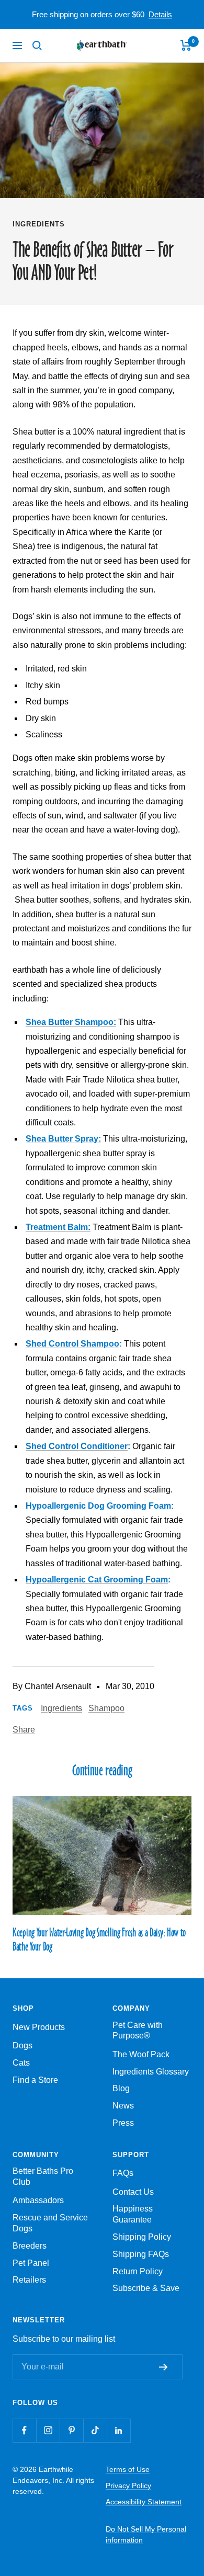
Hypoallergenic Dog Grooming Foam (98, 1506)
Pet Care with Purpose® (138, 2031)
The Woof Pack (141, 2054)
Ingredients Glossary (151, 2072)
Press (123, 2123)
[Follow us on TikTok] (95, 2430)
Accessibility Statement (144, 2502)
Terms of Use (128, 2469)
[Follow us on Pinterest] (71, 2430)
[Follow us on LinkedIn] (118, 2430)
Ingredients (39, 224)
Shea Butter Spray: (63, 1139)
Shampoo (106, 1708)
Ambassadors (38, 2200)
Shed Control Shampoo (72, 1344)
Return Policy (138, 2271)
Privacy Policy (128, 2486)
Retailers (29, 2280)
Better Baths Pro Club (43, 2176)
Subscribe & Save (146, 2288)
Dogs (22, 2045)
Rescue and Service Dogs (50, 2223)
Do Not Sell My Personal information (146, 2534)
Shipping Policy (142, 2237)
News (123, 2106)
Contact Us (133, 2192)
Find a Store (35, 2080)
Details (160, 14)
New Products (39, 2027)
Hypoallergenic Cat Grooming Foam (97, 1580)
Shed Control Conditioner (77, 1446)
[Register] (166, 2367)
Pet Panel (31, 2263)
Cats (21, 2063)
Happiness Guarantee (133, 2214)
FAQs (123, 2173)
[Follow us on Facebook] (24, 2430)
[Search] (37, 45)
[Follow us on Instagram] (48, 2430)
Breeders (30, 2246)
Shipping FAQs (141, 2254)
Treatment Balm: (58, 1227)
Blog (121, 2088)
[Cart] (186, 45)
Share (24, 1730)
